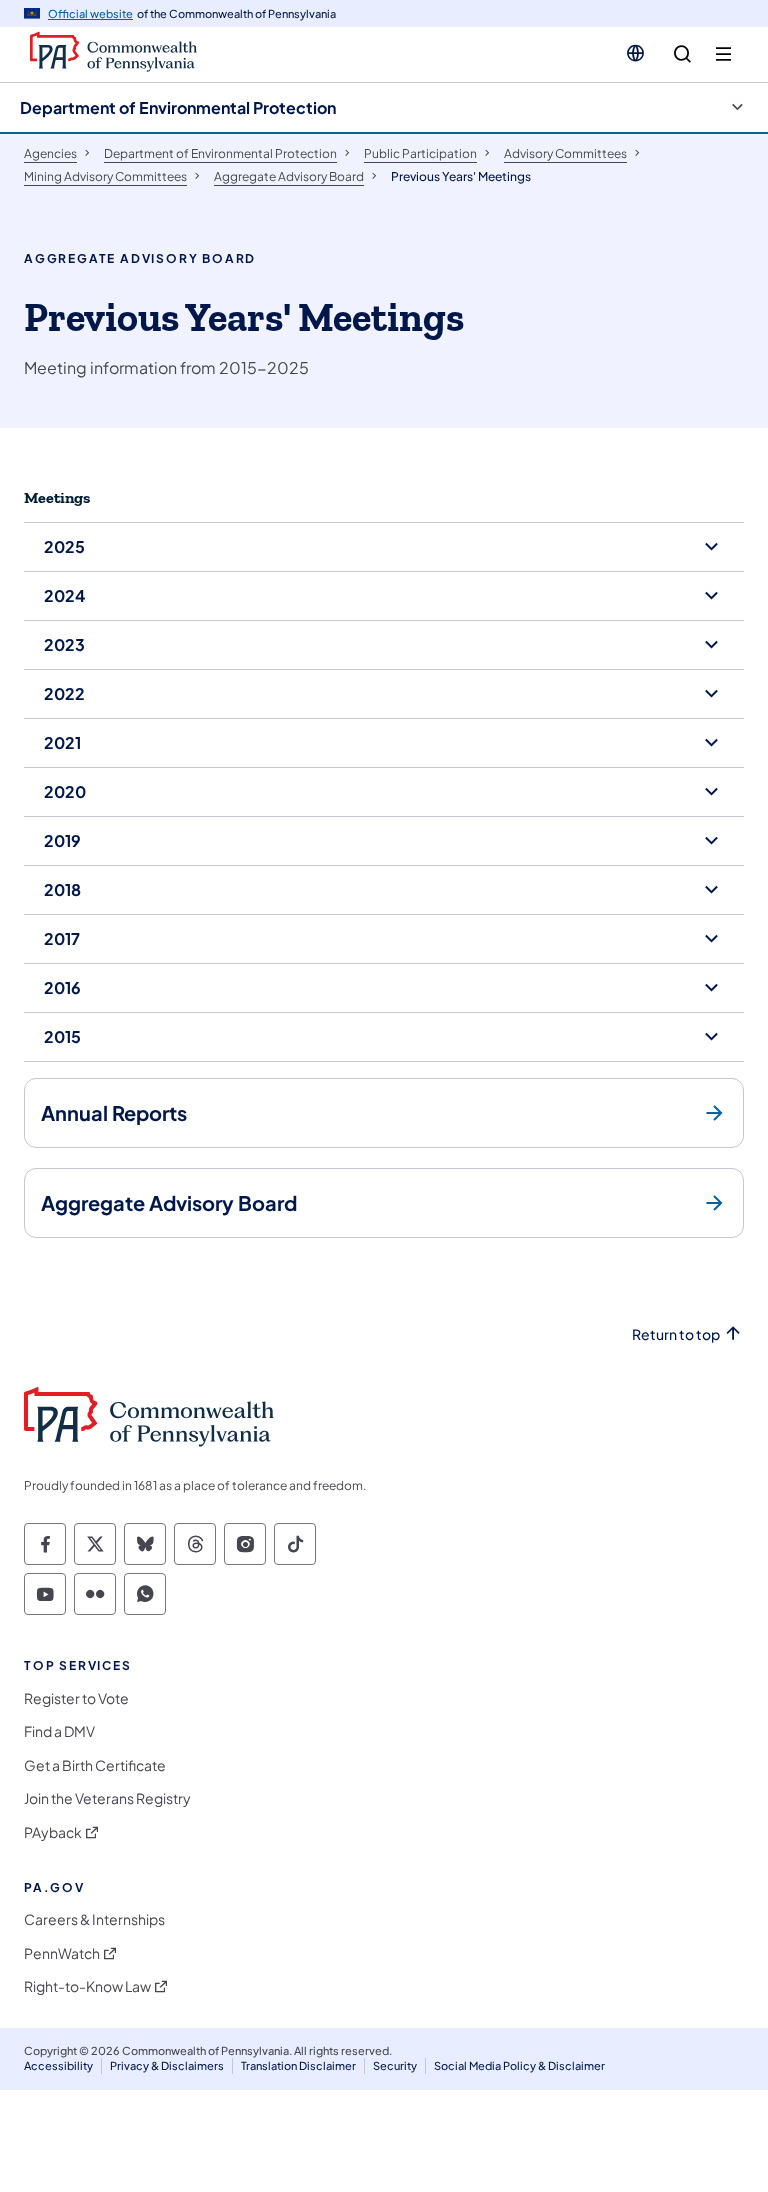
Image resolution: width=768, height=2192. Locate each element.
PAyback (53, 1832)
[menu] (723, 54)
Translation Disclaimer (298, 2065)
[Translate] (635, 53)
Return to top (676, 1334)
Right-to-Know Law (87, 1986)
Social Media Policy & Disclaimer (519, 2065)
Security (395, 2065)
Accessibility (58, 2065)
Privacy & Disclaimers (167, 2065)
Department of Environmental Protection (178, 107)
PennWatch (62, 1953)
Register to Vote (76, 1698)
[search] (682, 54)
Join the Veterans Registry (107, 1798)
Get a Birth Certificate (95, 1765)
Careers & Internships (94, 1919)
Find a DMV (59, 1731)
